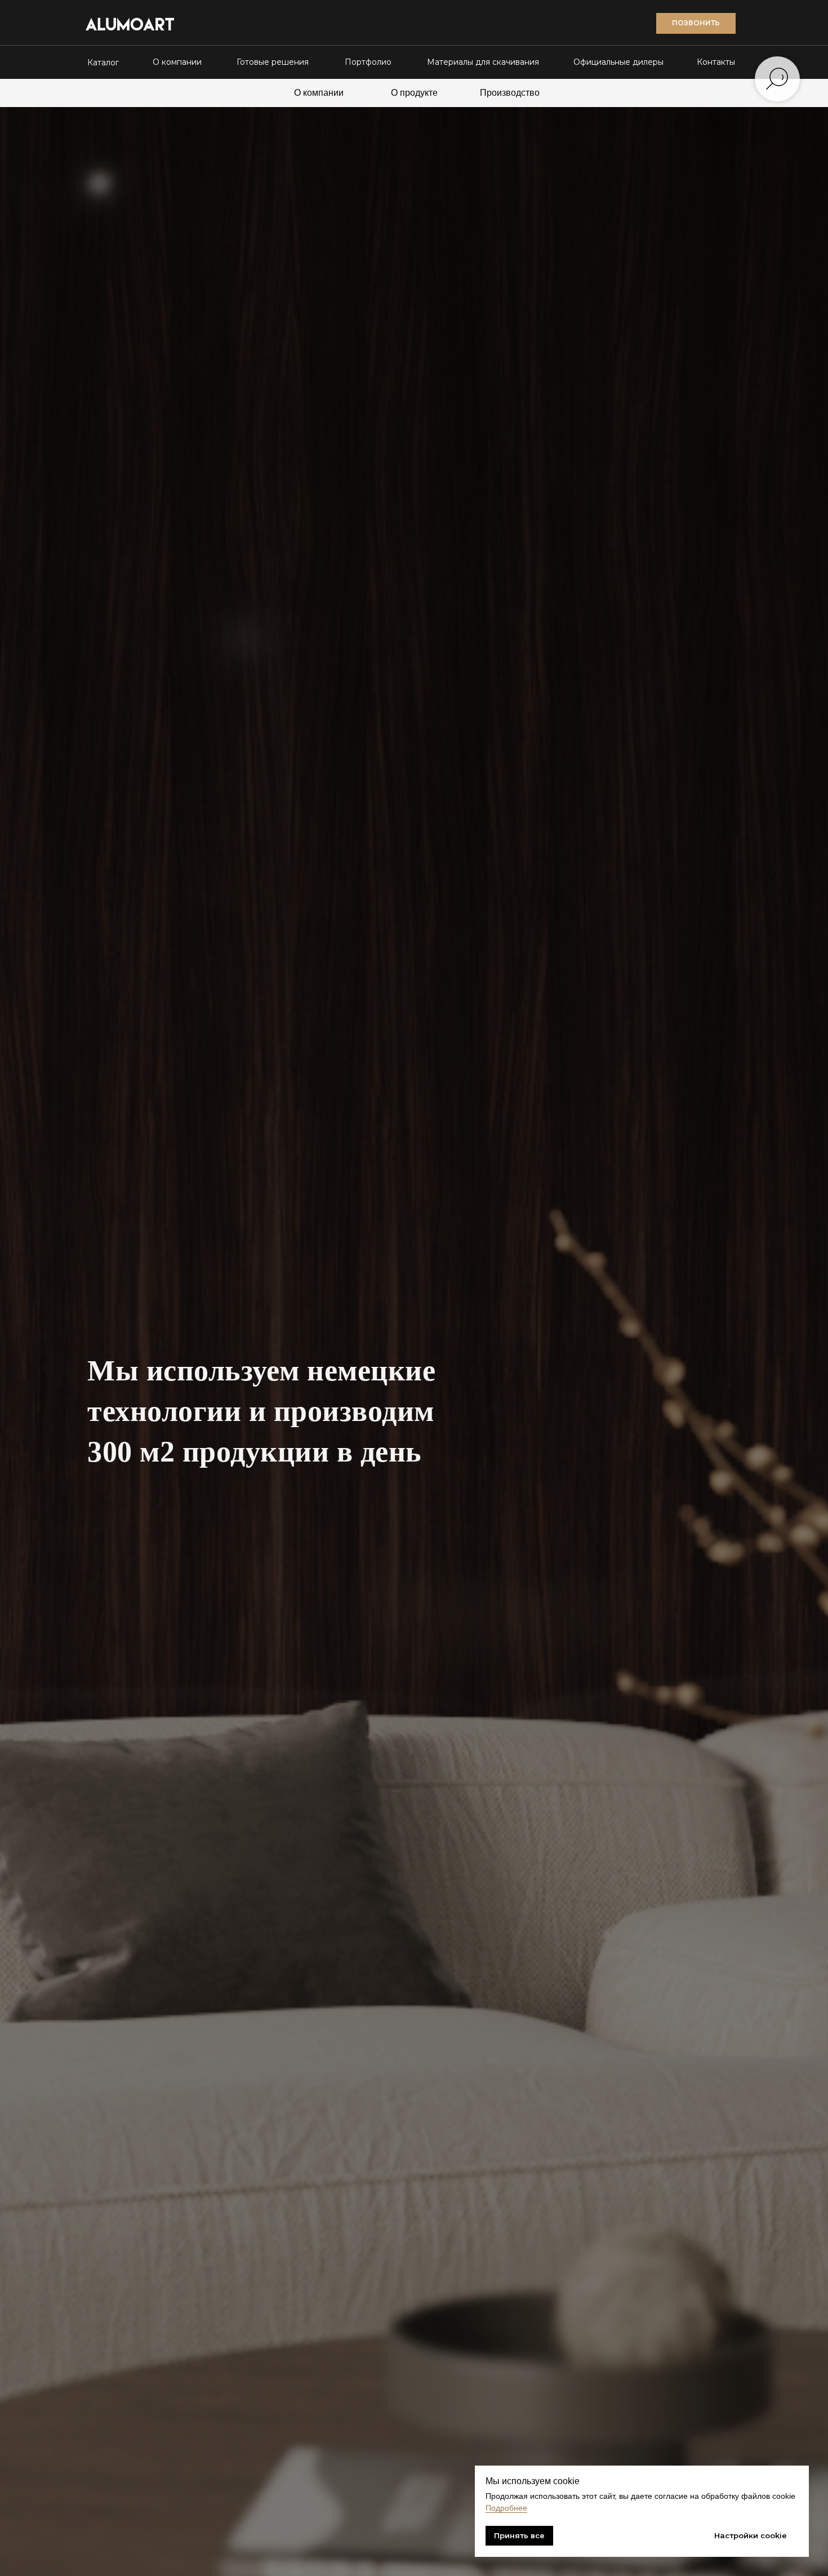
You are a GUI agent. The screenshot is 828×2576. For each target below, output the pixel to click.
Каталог (103, 63)
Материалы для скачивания (483, 62)
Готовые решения (273, 62)
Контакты (716, 62)
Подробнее (506, 2508)
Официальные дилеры (618, 62)
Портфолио (368, 62)
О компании (177, 62)
